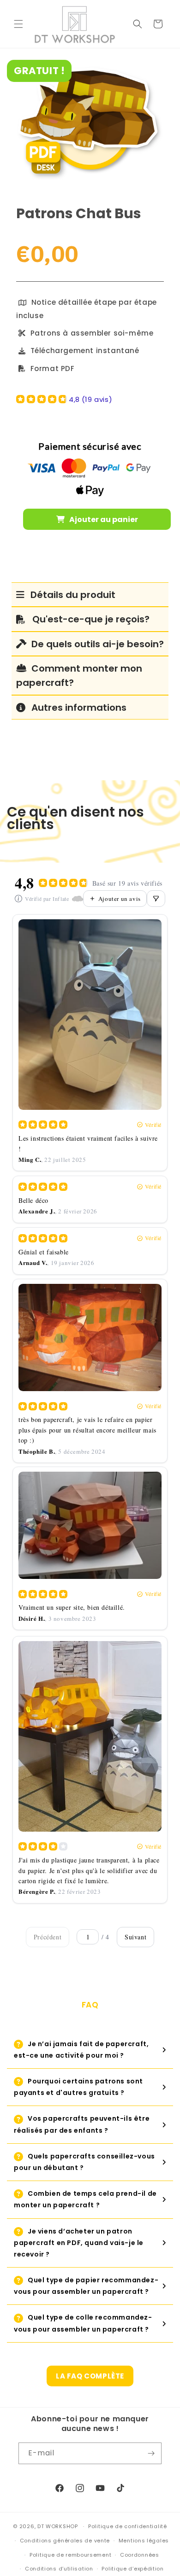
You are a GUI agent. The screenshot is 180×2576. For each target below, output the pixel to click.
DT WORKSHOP (58, 2526)
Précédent (48, 1937)
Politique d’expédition (132, 2569)
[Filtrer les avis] (156, 899)
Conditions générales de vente (65, 2541)
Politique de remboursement (70, 2555)
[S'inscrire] (151, 2453)
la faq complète (90, 2376)
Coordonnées (140, 2555)
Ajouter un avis (120, 899)
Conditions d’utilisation (59, 2569)
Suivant (135, 1937)
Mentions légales (144, 2541)
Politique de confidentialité (128, 2526)
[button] (18, 24)
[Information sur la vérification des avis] (18, 899)
